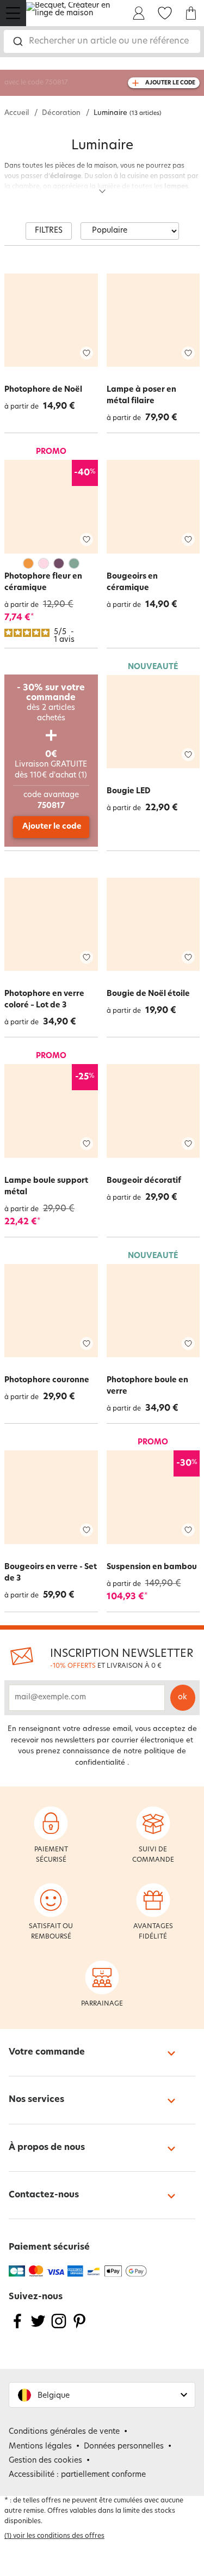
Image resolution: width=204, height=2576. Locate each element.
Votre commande (47, 2052)
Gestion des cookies (45, 2461)
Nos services (36, 2100)
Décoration (61, 113)
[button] (102, 2395)
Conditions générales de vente (64, 2432)
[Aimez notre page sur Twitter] (38, 2328)
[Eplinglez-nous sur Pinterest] (79, 2328)
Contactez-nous (44, 2195)
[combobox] (102, 41)
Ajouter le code (52, 827)
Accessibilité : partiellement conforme (77, 2475)
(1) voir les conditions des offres (54, 2536)
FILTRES (49, 231)
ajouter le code (170, 83)
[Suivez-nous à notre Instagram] (59, 2328)
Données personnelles (124, 2447)
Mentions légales (40, 2447)
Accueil (17, 113)
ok (183, 1697)
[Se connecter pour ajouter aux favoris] (86, 353)
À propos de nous (47, 2148)
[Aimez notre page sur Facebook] (17, 2328)
